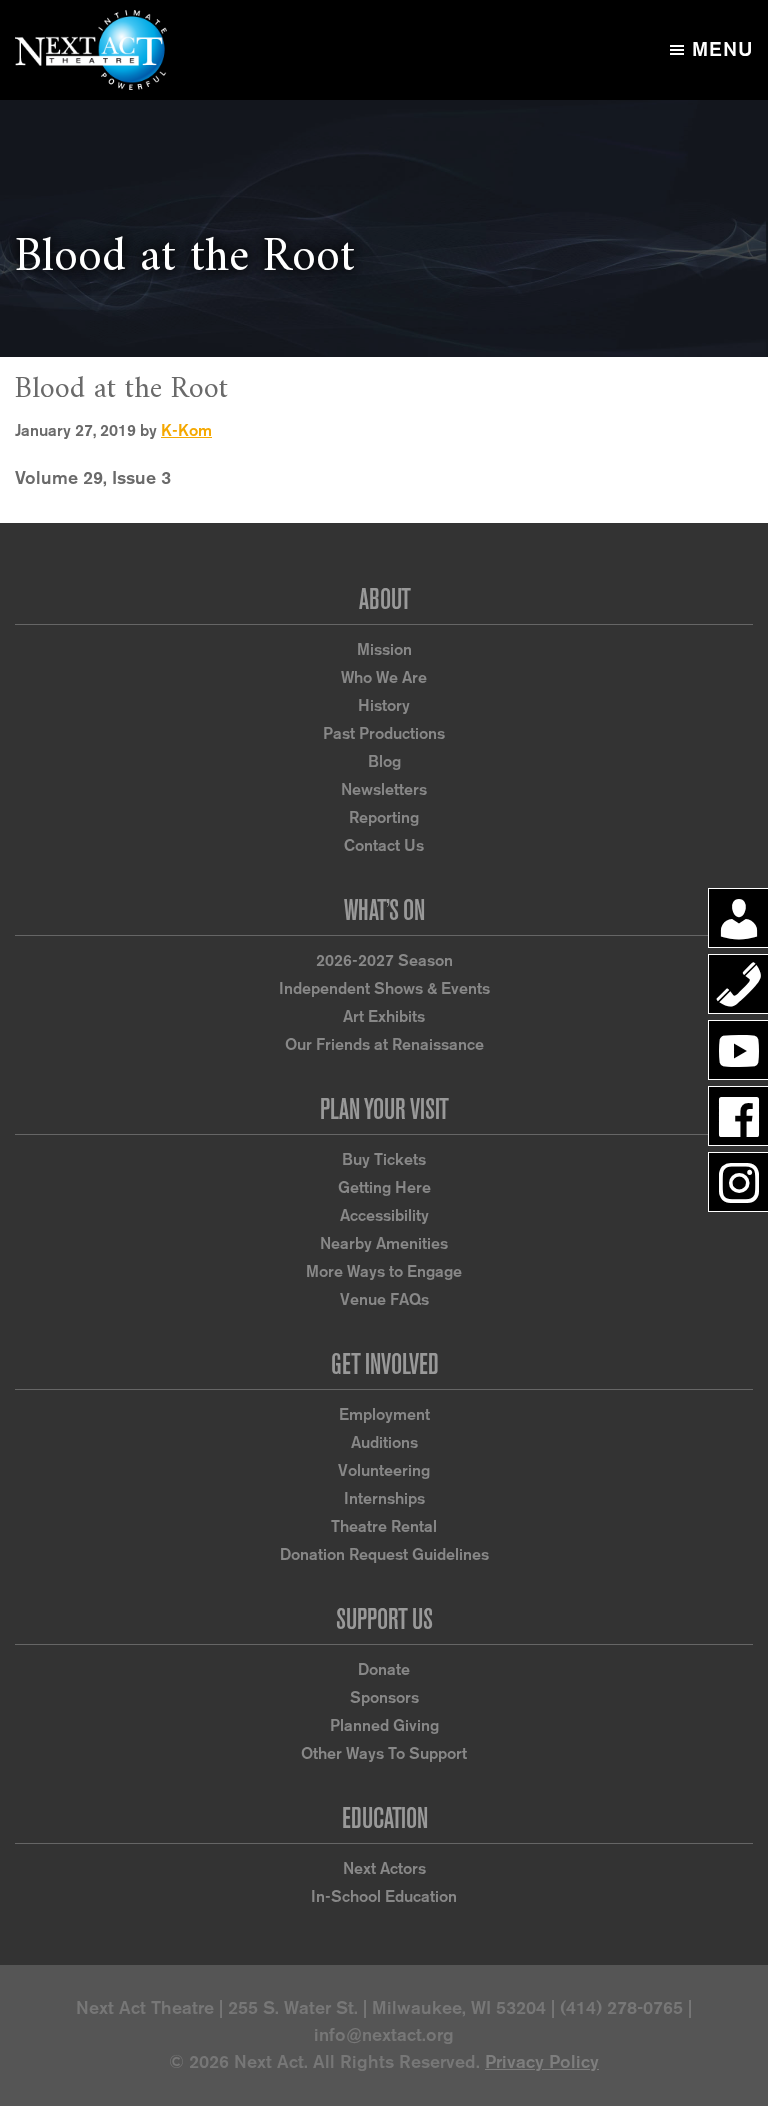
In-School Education (384, 1896)
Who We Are (384, 677)
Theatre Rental (384, 1526)
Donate (384, 1669)
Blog (384, 761)
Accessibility (384, 1215)
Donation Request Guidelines (384, 1554)
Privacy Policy (542, 2062)
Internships (384, 1498)
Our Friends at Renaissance (384, 1044)
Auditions (384, 1442)
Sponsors (384, 1697)
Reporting (384, 817)
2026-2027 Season (384, 960)
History (384, 705)
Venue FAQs (384, 1299)
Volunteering (384, 1470)
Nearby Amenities (384, 1243)
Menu (722, 49)
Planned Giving (384, 1725)
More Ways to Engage (384, 1271)
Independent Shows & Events (384, 988)
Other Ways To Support (384, 1753)
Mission (384, 649)
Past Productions (384, 733)
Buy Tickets (384, 1159)
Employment (384, 1414)
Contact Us (384, 845)
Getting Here (384, 1187)
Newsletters (384, 789)
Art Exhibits (384, 1016)
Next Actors (384, 1868)
